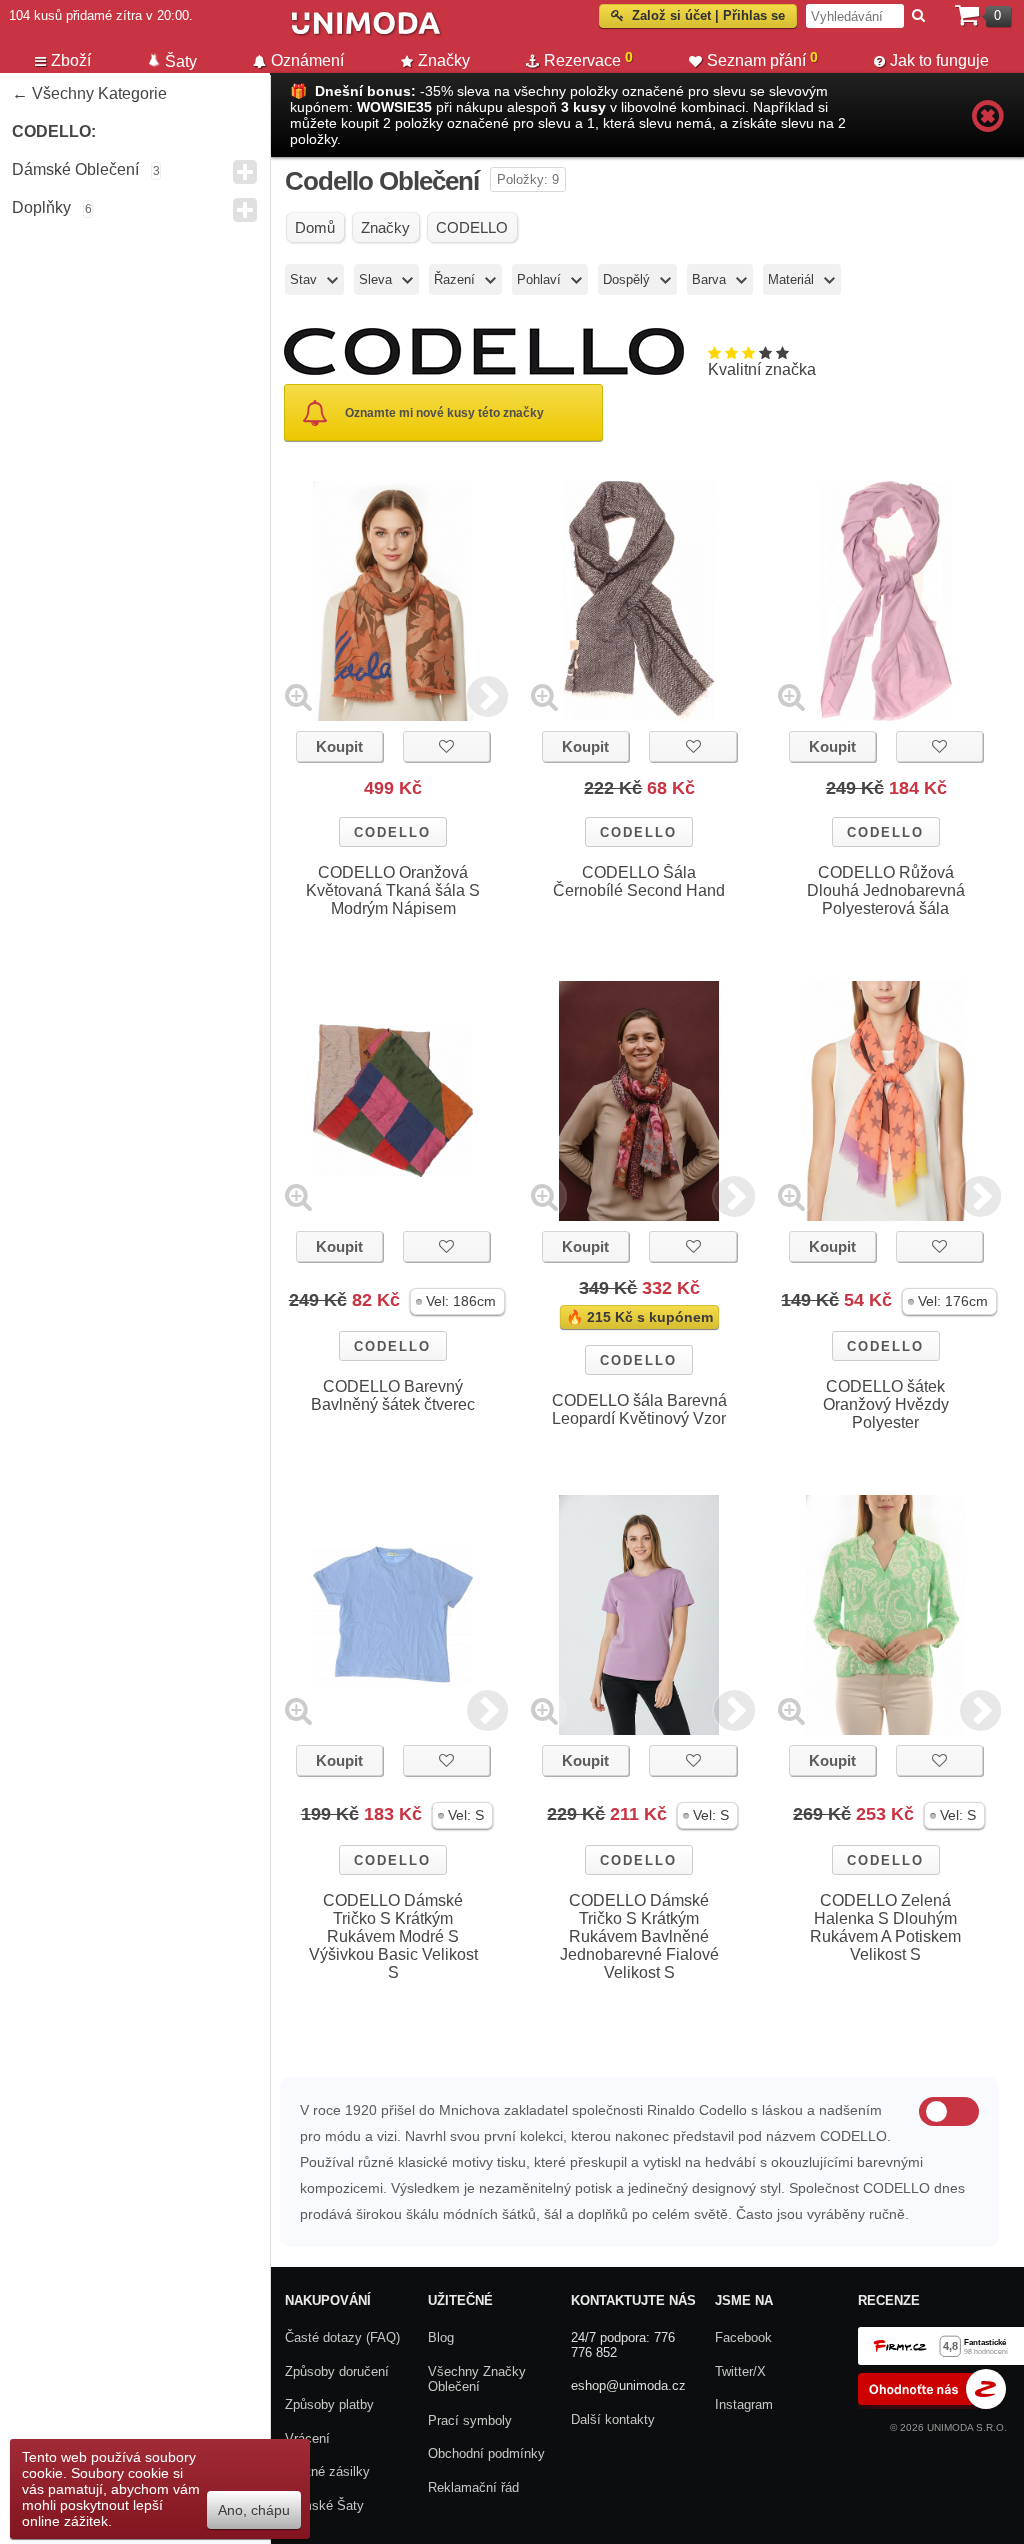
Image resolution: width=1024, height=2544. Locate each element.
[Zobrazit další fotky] (487, 696)
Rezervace (588, 59)
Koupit (339, 746)
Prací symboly (470, 2420)
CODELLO (392, 832)
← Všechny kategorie (89, 93)
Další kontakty (613, 2419)
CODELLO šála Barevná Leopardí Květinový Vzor (639, 1409)
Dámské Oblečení (75, 169)
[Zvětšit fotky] (298, 696)
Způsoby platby (329, 2404)
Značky (444, 60)
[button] (457, 1301)
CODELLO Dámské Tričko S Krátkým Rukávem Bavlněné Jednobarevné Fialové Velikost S (639, 1936)
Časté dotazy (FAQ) (342, 2337)
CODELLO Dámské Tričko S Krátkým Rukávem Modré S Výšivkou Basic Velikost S (393, 1936)
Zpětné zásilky (327, 2471)
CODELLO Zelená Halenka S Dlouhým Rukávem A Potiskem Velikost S (885, 1927)
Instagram (744, 2404)
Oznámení (307, 60)
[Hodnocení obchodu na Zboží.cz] (932, 2404)
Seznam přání (762, 59)
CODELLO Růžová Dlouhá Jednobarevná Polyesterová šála (886, 890)
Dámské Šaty (324, 2505)
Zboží (71, 60)
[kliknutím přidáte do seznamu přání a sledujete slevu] (446, 746)
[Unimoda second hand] (486, 32)
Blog (441, 2337)
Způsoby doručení (337, 2371)
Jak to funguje (939, 60)
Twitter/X (740, 2371)
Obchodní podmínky (486, 2453)
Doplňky (41, 207)
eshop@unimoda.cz (628, 2385)
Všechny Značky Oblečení (477, 2379)
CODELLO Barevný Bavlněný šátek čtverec (393, 1395)
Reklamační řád (473, 2487)
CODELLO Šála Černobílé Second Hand (639, 881)
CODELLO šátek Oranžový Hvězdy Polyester (886, 1404)
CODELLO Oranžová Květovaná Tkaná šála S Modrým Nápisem (393, 890)
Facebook (743, 2337)
